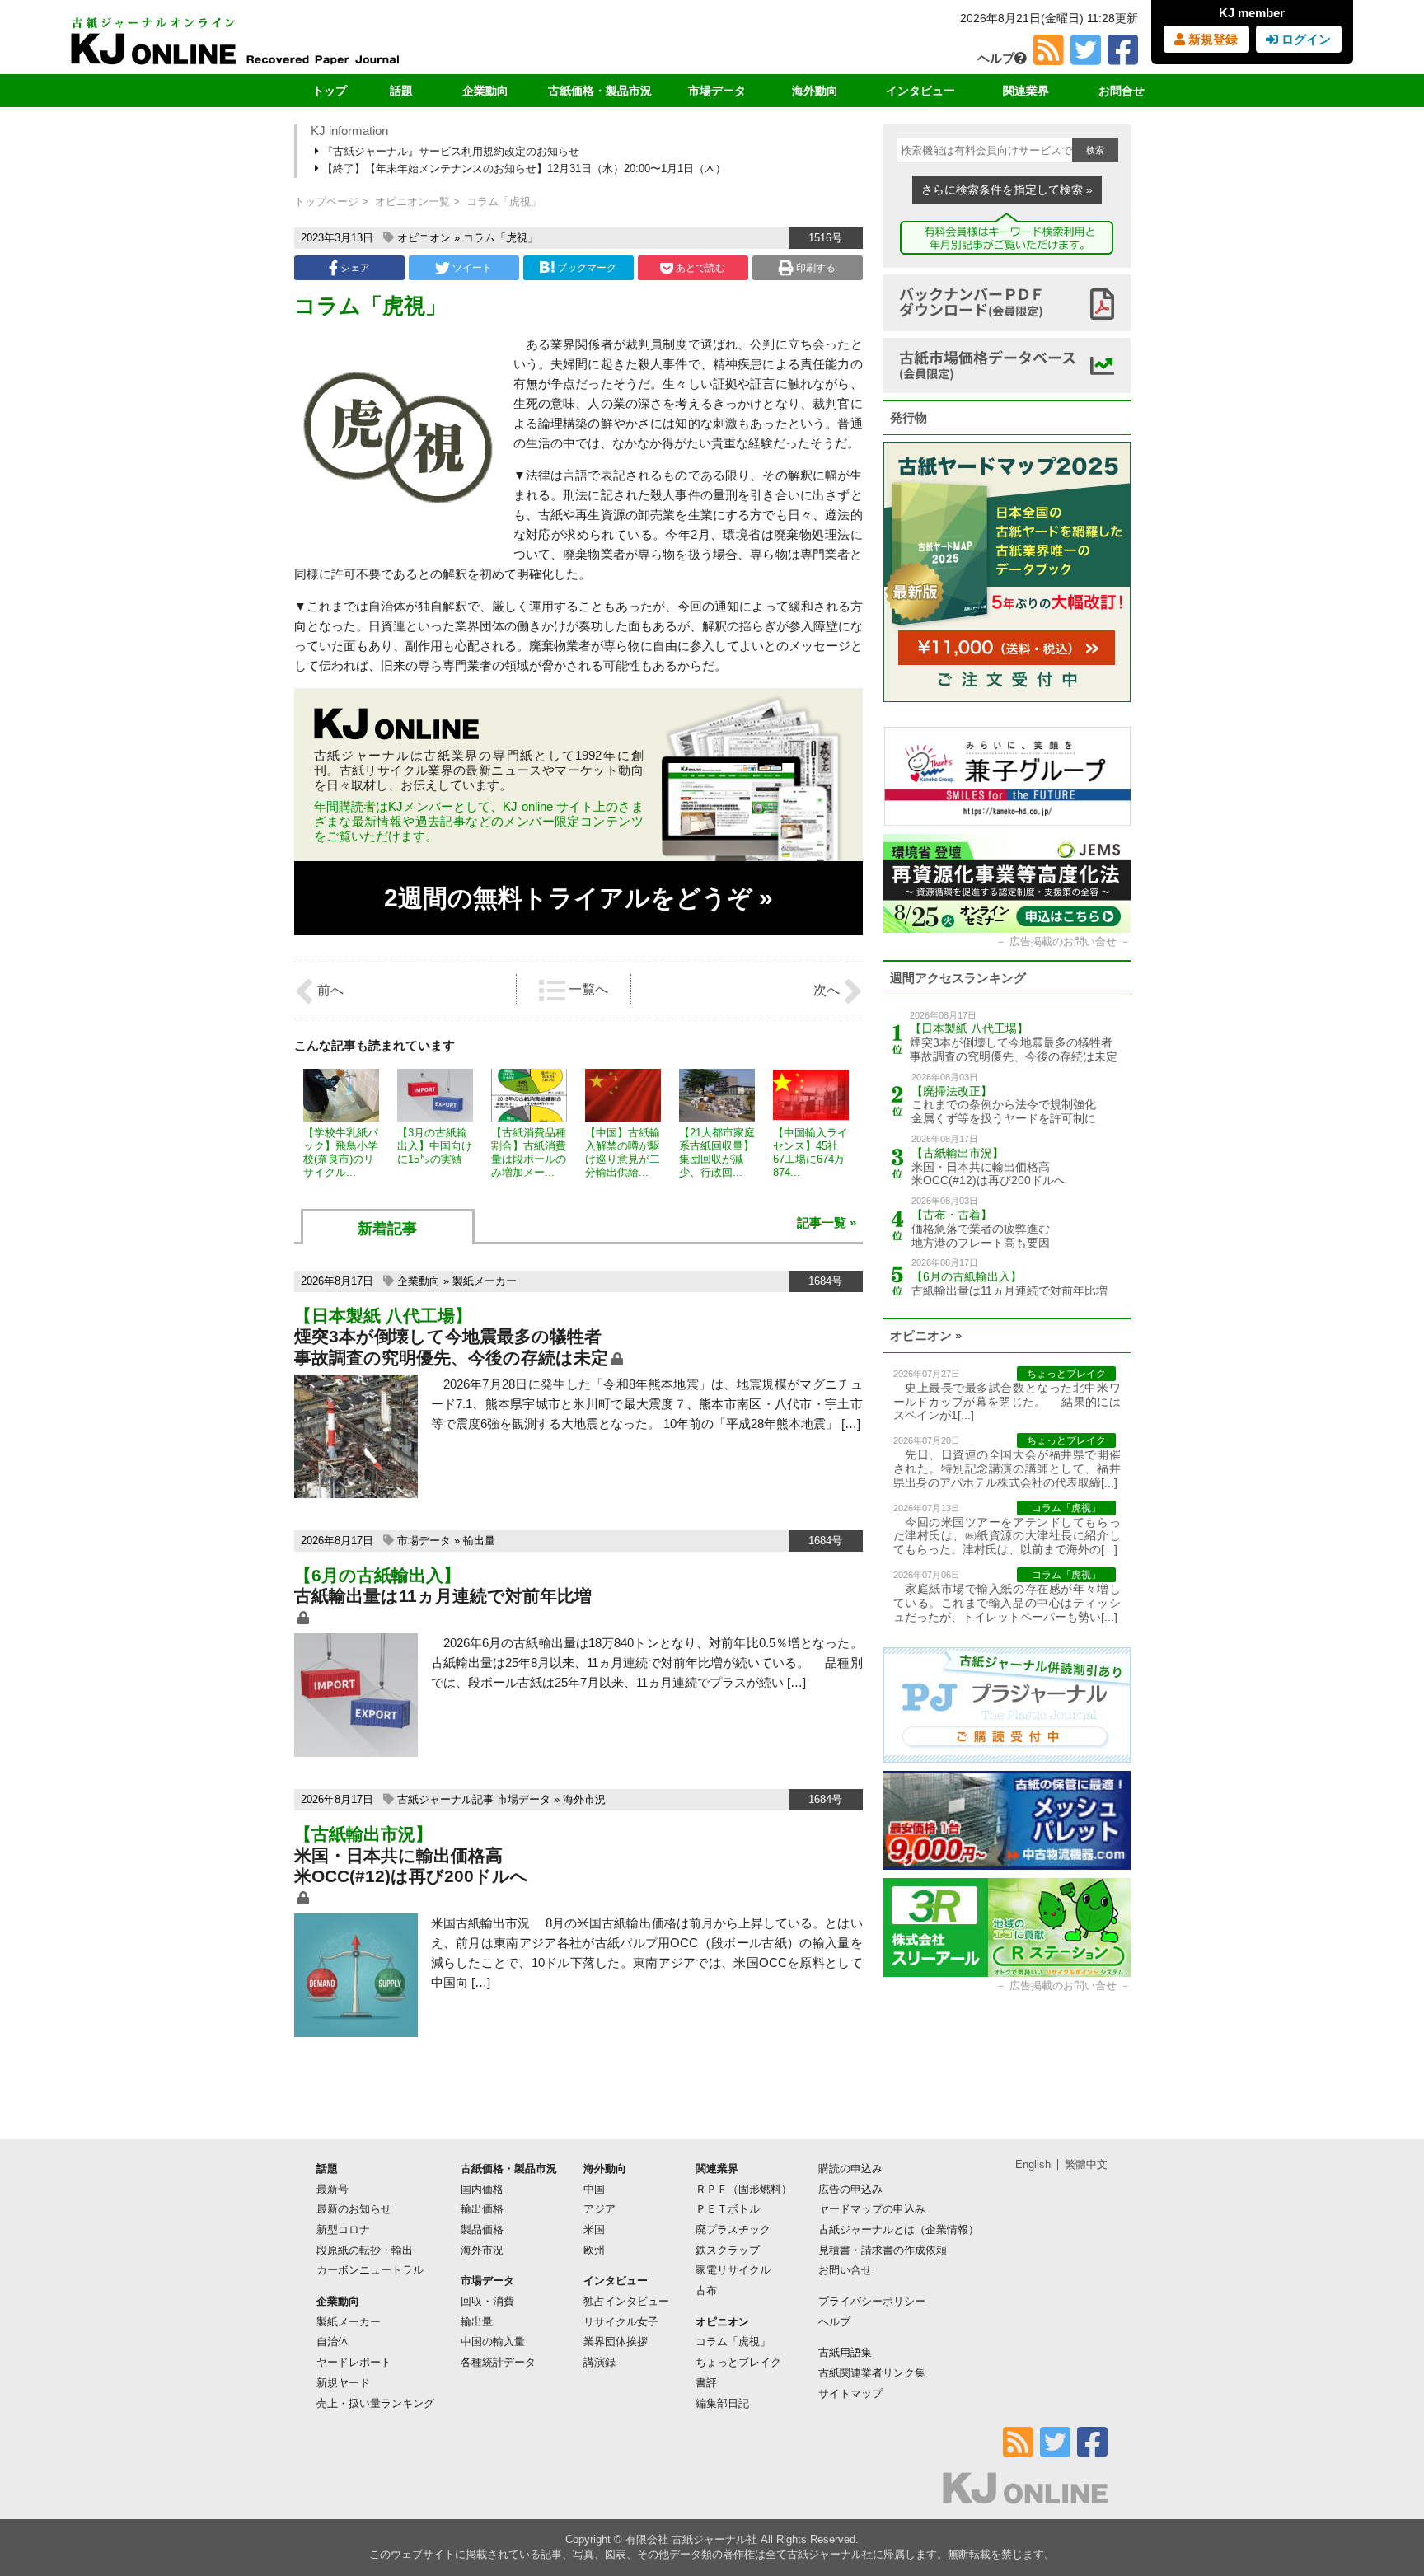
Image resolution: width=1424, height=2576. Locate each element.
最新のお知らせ (354, 2209)
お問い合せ (845, 2270)
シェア (354, 268)
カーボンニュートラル (370, 2270)
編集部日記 (722, 2403)
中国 (594, 2189)
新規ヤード (343, 2383)
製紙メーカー (485, 1281)
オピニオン (424, 238)
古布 (706, 2290)
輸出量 (479, 1541)
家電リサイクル (733, 2270)
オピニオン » (926, 1335)
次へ (828, 990)
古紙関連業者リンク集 (872, 2373)
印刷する (815, 268)
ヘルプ (996, 58)
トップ (330, 91)
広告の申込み (850, 2189)
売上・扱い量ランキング (375, 2403)
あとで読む (699, 268)
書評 (706, 2383)
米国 (594, 2229)
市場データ (717, 91)
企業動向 (485, 91)
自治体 (333, 2342)
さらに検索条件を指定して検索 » (1007, 190)
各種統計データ (498, 2362)
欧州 (594, 2250)
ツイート (471, 268)
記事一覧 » (827, 1222)
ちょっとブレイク (738, 2362)
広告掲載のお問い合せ (1063, 941)
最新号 (333, 2189)
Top (1385, 2507)
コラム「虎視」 (501, 238)
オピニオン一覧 (412, 201)
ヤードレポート (354, 2362)
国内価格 (482, 2189)
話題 (401, 91)
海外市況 (584, 1799)
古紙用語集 (845, 2352)
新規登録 (1211, 39)
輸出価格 (482, 2209)
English (1033, 2164)
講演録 (600, 2362)
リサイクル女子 (621, 2322)
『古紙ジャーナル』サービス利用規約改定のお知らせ (449, 151)
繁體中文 (1086, 2164)
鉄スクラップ (728, 2250)
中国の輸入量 (493, 2342)
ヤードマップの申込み (872, 2209)
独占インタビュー (626, 2301)
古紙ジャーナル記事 (445, 1799)
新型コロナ (343, 2229)
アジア (600, 2209)
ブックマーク (587, 268)
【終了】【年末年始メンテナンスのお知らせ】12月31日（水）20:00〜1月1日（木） (522, 169)
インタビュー (920, 91)
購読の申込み (850, 2169)
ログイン (1305, 39)
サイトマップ (850, 2393)
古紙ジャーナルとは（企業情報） (899, 2229)
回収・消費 (487, 2301)
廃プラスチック (733, 2229)
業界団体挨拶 (616, 2342)
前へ (329, 990)
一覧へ (587, 989)
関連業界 (1026, 91)
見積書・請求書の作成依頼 (883, 2250)
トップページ (326, 201)
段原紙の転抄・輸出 (365, 2250)
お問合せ (1122, 91)
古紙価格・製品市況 (600, 91)
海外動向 (815, 91)
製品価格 (482, 2229)
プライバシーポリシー (872, 2301)
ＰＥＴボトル (728, 2209)
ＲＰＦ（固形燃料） (744, 2189)
